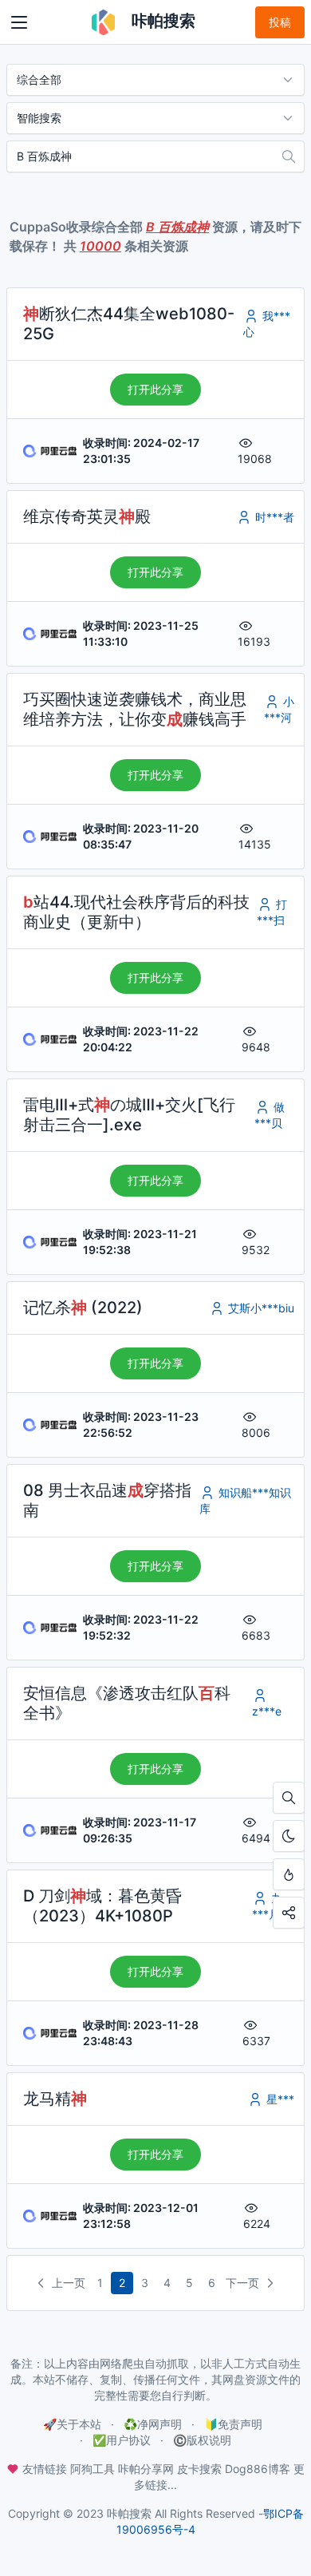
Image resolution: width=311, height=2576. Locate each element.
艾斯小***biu (260, 1308)
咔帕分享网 (146, 2469)
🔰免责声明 (233, 2424)
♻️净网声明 (153, 2424)
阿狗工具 (93, 2469)
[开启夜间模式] (289, 1836)
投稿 (280, 22)
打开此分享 (155, 389)
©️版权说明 (202, 2440)
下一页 (244, 2283)
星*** (279, 2099)
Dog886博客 (258, 2469)
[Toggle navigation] (19, 22)
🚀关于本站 (72, 2424)
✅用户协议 (122, 2440)
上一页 (67, 2283)
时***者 (273, 517)
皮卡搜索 (199, 2469)
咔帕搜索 (161, 21)
